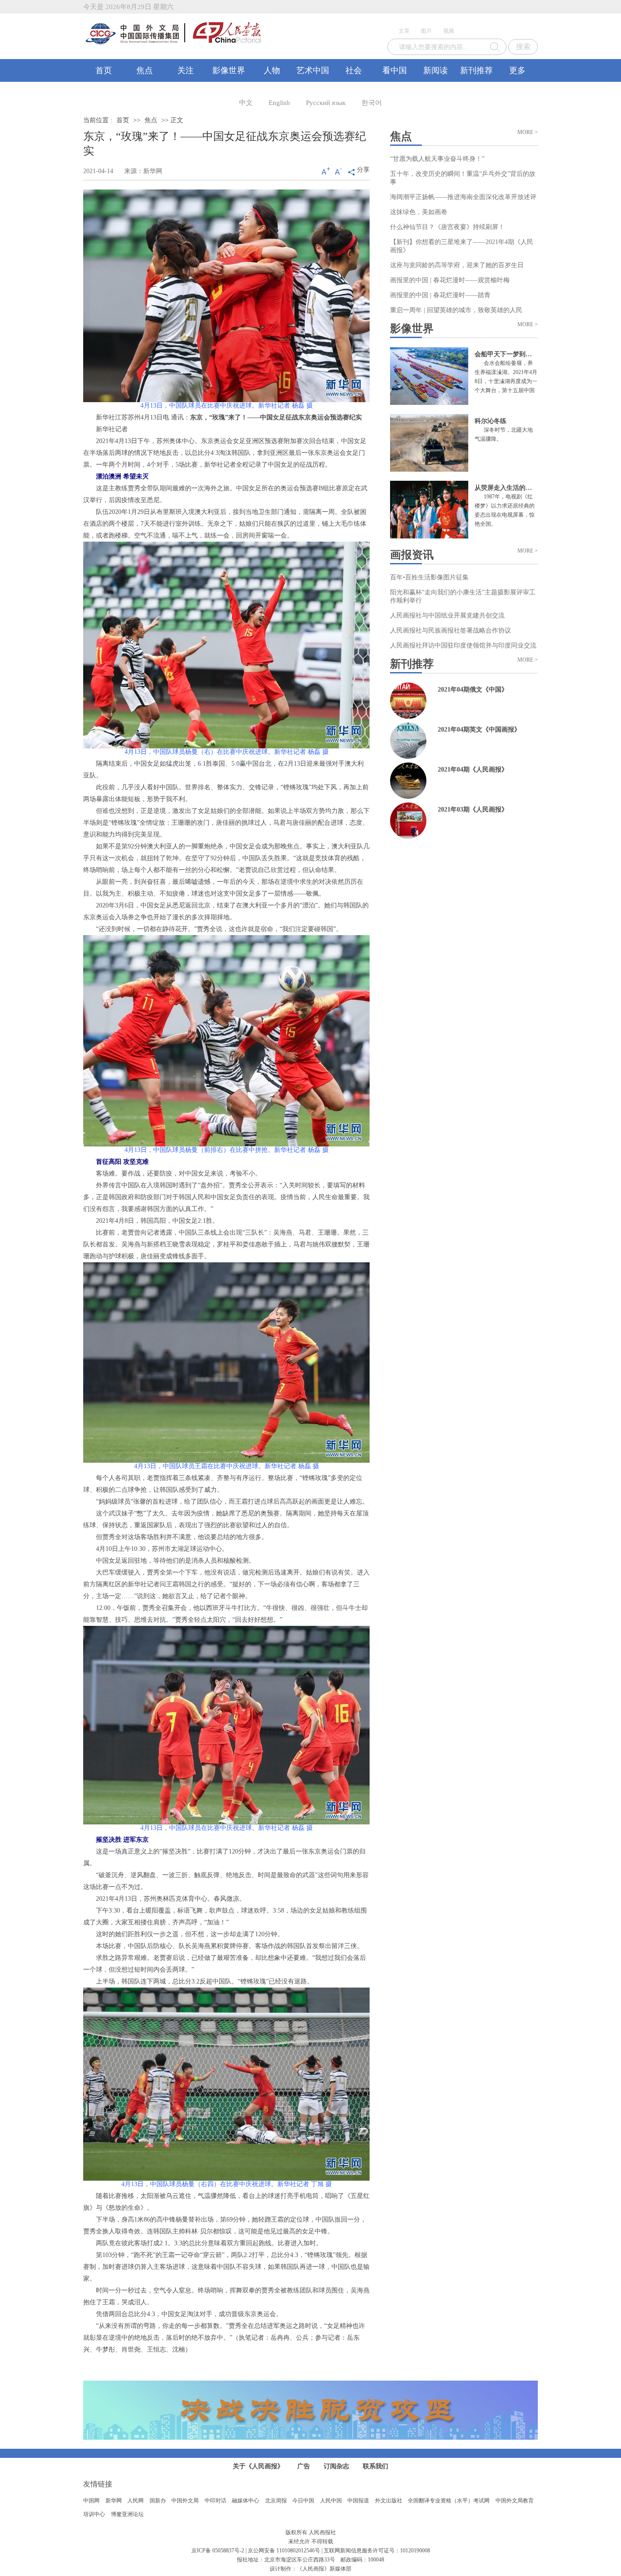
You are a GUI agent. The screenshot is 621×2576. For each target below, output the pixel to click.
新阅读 (436, 70)
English (279, 103)
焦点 (145, 70)
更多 (517, 70)
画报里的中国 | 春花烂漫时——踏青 (440, 295)
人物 (272, 70)
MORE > (528, 132)
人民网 (135, 2501)
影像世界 (229, 70)
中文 (246, 103)
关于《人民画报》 (258, 2466)
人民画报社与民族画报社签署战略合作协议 (451, 630)
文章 (404, 31)
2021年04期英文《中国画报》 (479, 730)
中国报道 (358, 2501)
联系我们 (376, 2466)
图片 (426, 31)
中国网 (91, 2501)
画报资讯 (412, 555)
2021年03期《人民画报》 (473, 810)
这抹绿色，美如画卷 (419, 212)
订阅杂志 (336, 2466)
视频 (449, 31)
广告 (304, 2466)
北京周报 (276, 2501)
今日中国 (303, 2501)
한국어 (372, 103)
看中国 (395, 70)
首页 (104, 70)
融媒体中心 (245, 2501)
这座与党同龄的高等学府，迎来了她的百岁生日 (457, 265)
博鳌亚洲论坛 (127, 2514)
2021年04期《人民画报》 (473, 770)
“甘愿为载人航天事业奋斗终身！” (437, 159)
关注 (185, 70)
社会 (354, 70)
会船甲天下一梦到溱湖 (506, 354)
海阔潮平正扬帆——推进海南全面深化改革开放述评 (463, 197)
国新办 (158, 2501)
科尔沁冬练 (491, 421)
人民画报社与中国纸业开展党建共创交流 (447, 615)
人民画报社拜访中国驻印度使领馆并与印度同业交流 (463, 645)
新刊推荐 (476, 70)
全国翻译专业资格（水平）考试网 (449, 2501)
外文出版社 (389, 2501)
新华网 (114, 2501)
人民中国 (331, 2501)
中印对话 (215, 2501)
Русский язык (326, 103)
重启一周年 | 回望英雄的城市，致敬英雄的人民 (456, 310)
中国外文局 (185, 2501)
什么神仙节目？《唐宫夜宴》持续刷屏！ (447, 227)
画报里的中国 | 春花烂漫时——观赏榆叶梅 (450, 280)
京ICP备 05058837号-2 (218, 2551)
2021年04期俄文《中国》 (473, 690)
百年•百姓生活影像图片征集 (429, 577)
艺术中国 (313, 70)
